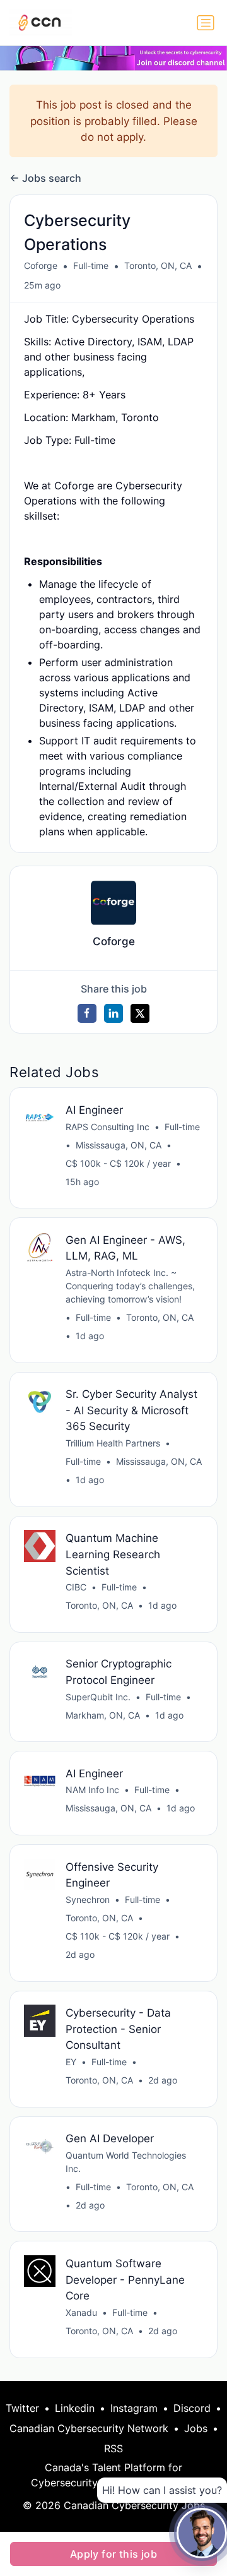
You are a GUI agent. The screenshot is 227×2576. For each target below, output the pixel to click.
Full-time (91, 265)
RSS (113, 2448)
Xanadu (81, 2312)
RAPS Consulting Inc (108, 1127)
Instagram (134, 2408)
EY (71, 2062)
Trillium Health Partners (113, 1443)
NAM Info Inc (92, 1790)
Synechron (88, 1899)
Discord (192, 2408)
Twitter (22, 2408)
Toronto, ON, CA (158, 265)
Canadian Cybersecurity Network (89, 2428)
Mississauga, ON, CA (119, 1145)
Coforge (41, 265)
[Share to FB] (87, 1013)
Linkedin (75, 2408)
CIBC (76, 1587)
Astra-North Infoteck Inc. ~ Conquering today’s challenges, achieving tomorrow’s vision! (130, 1286)
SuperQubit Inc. (98, 1697)
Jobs (196, 2428)
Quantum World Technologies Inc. (126, 2162)
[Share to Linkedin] (113, 1013)
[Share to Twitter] (140, 1013)
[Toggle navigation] (206, 23)
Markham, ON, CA (103, 1715)
